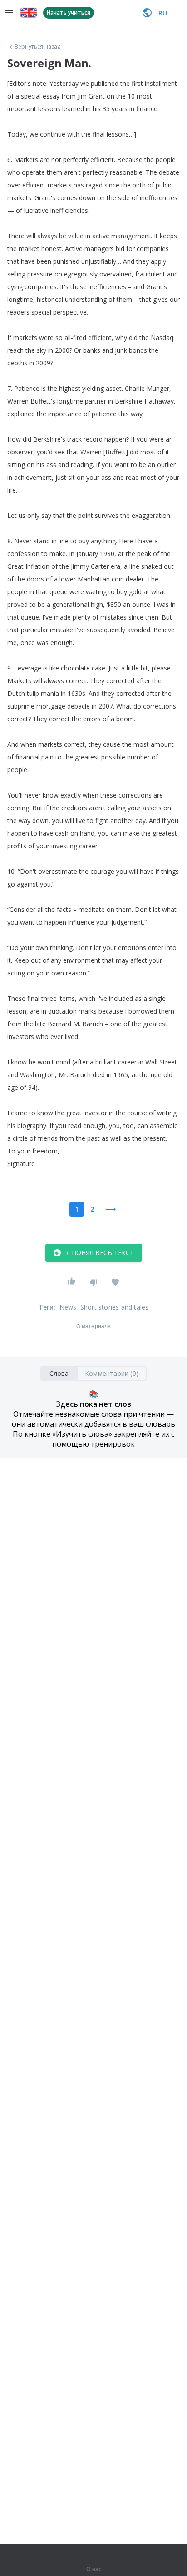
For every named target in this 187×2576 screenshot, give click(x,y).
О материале (93, 1326)
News (68, 1307)
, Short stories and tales (112, 1307)
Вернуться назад (38, 47)
